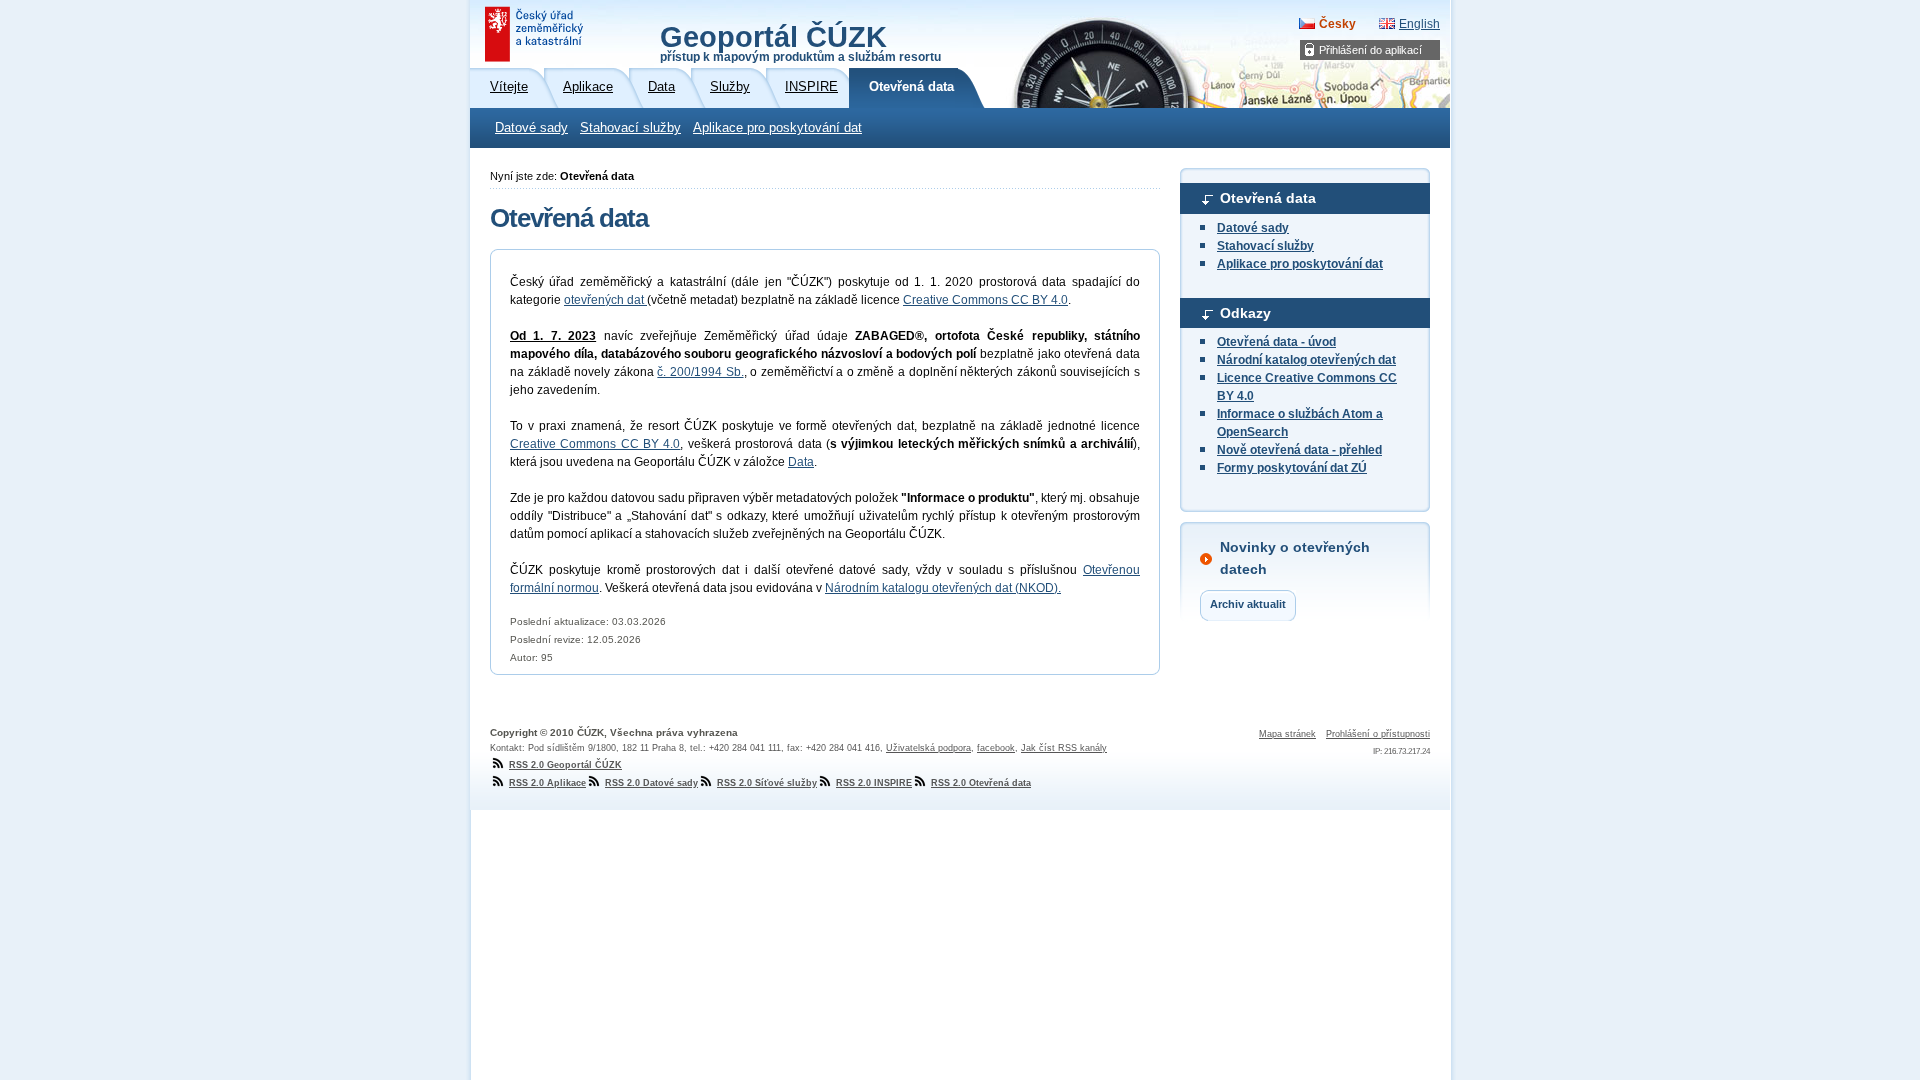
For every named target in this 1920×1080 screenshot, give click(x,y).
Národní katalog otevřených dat (1306, 360)
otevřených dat (605, 300)
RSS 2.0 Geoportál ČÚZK (565, 765)
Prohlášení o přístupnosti (1378, 734)
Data (801, 462)
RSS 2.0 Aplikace (547, 783)
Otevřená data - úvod (1276, 342)
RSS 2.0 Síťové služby (767, 783)
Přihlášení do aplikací (1370, 50)
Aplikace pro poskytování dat (777, 128)
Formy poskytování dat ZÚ (1292, 468)
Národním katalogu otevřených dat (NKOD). (943, 588)
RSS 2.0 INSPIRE (874, 783)
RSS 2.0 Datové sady (651, 783)
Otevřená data (1268, 198)
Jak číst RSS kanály (1064, 748)
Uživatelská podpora (928, 748)
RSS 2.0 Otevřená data (981, 783)
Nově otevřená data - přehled (1299, 450)
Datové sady (531, 128)
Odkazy (1245, 313)
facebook (996, 748)
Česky (1337, 24)
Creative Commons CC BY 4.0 (985, 300)
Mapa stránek (1287, 734)
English (1419, 24)
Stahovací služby (630, 128)
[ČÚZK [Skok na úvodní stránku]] (536, 34)
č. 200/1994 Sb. (700, 372)
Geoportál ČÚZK (800, 42)
